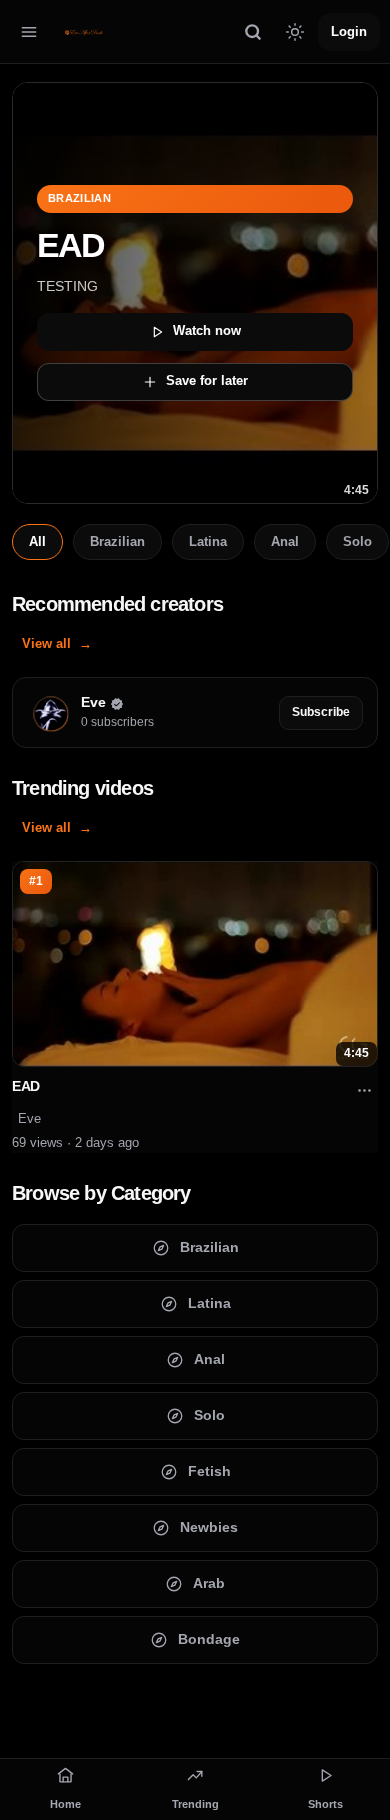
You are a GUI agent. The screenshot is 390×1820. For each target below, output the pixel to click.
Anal (285, 541)
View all (46, 643)
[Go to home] (84, 32)
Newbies (209, 1527)
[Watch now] (195, 293)
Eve (29, 1118)
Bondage (209, 1639)
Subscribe (321, 712)
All (37, 541)
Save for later (207, 380)
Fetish (209, 1471)
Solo (357, 541)
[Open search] (253, 32)
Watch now (207, 330)
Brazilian (117, 541)
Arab (209, 1583)
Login (349, 30)
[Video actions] (364, 1091)
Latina (208, 541)
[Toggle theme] (295, 32)
